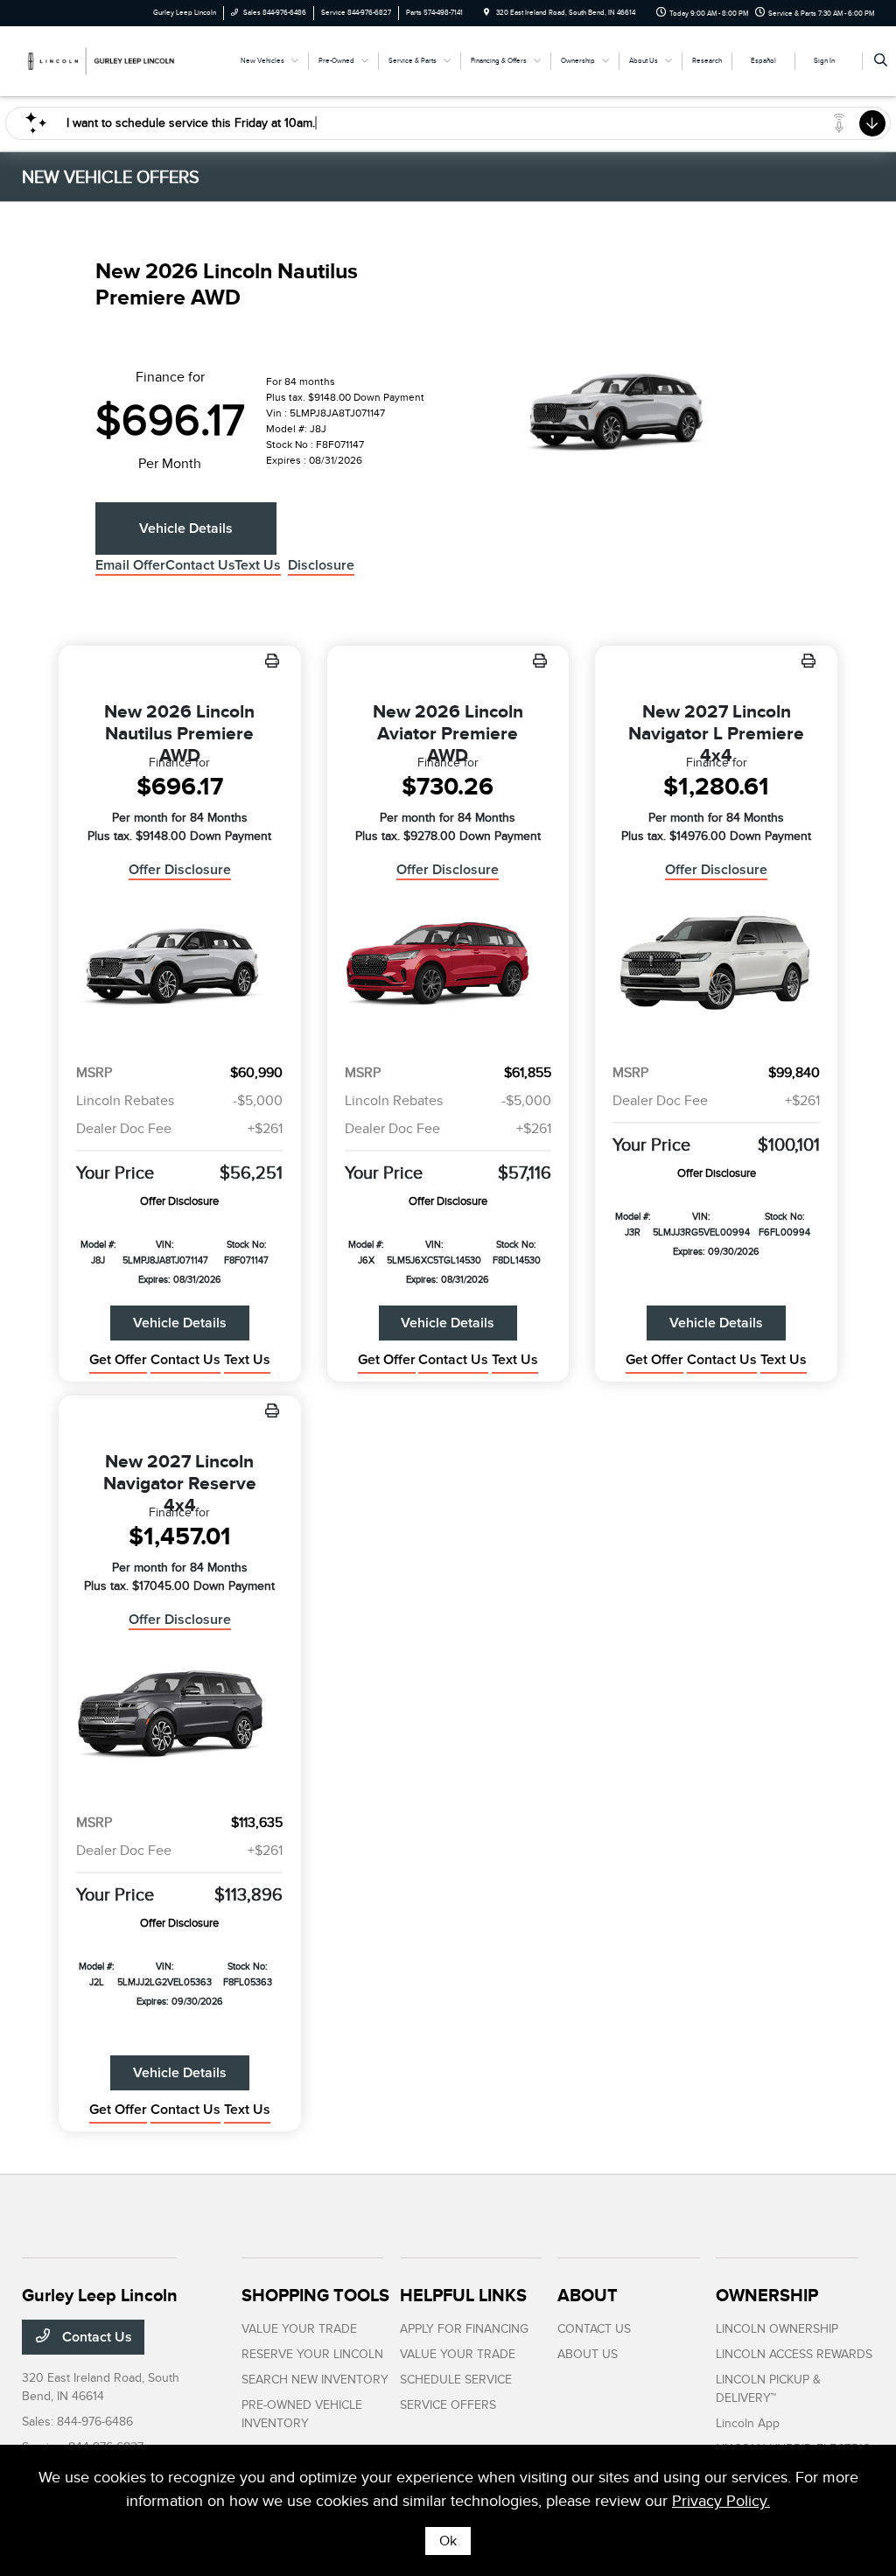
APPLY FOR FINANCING (464, 2329)
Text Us (247, 1360)
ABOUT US (588, 2354)
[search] (881, 61)
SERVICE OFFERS (448, 2405)
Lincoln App (748, 2423)
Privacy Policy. (721, 2501)
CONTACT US (594, 2329)
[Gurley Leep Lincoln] (101, 60)
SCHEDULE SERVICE (456, 2380)
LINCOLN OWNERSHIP (777, 2329)
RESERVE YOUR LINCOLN (312, 2354)
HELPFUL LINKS (463, 2295)
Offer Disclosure (180, 870)
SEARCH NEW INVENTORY (315, 2380)
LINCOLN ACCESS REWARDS (794, 2354)
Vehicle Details (186, 528)
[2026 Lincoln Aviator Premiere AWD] (448, 965)
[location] (486, 13)
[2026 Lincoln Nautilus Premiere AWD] (180, 965)
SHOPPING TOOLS (315, 2295)
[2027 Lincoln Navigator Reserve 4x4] (180, 1715)
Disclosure (321, 565)
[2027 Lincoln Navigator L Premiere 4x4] (716, 965)
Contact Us (95, 2337)
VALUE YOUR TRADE (299, 2329)
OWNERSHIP (767, 2295)
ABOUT (588, 2295)
